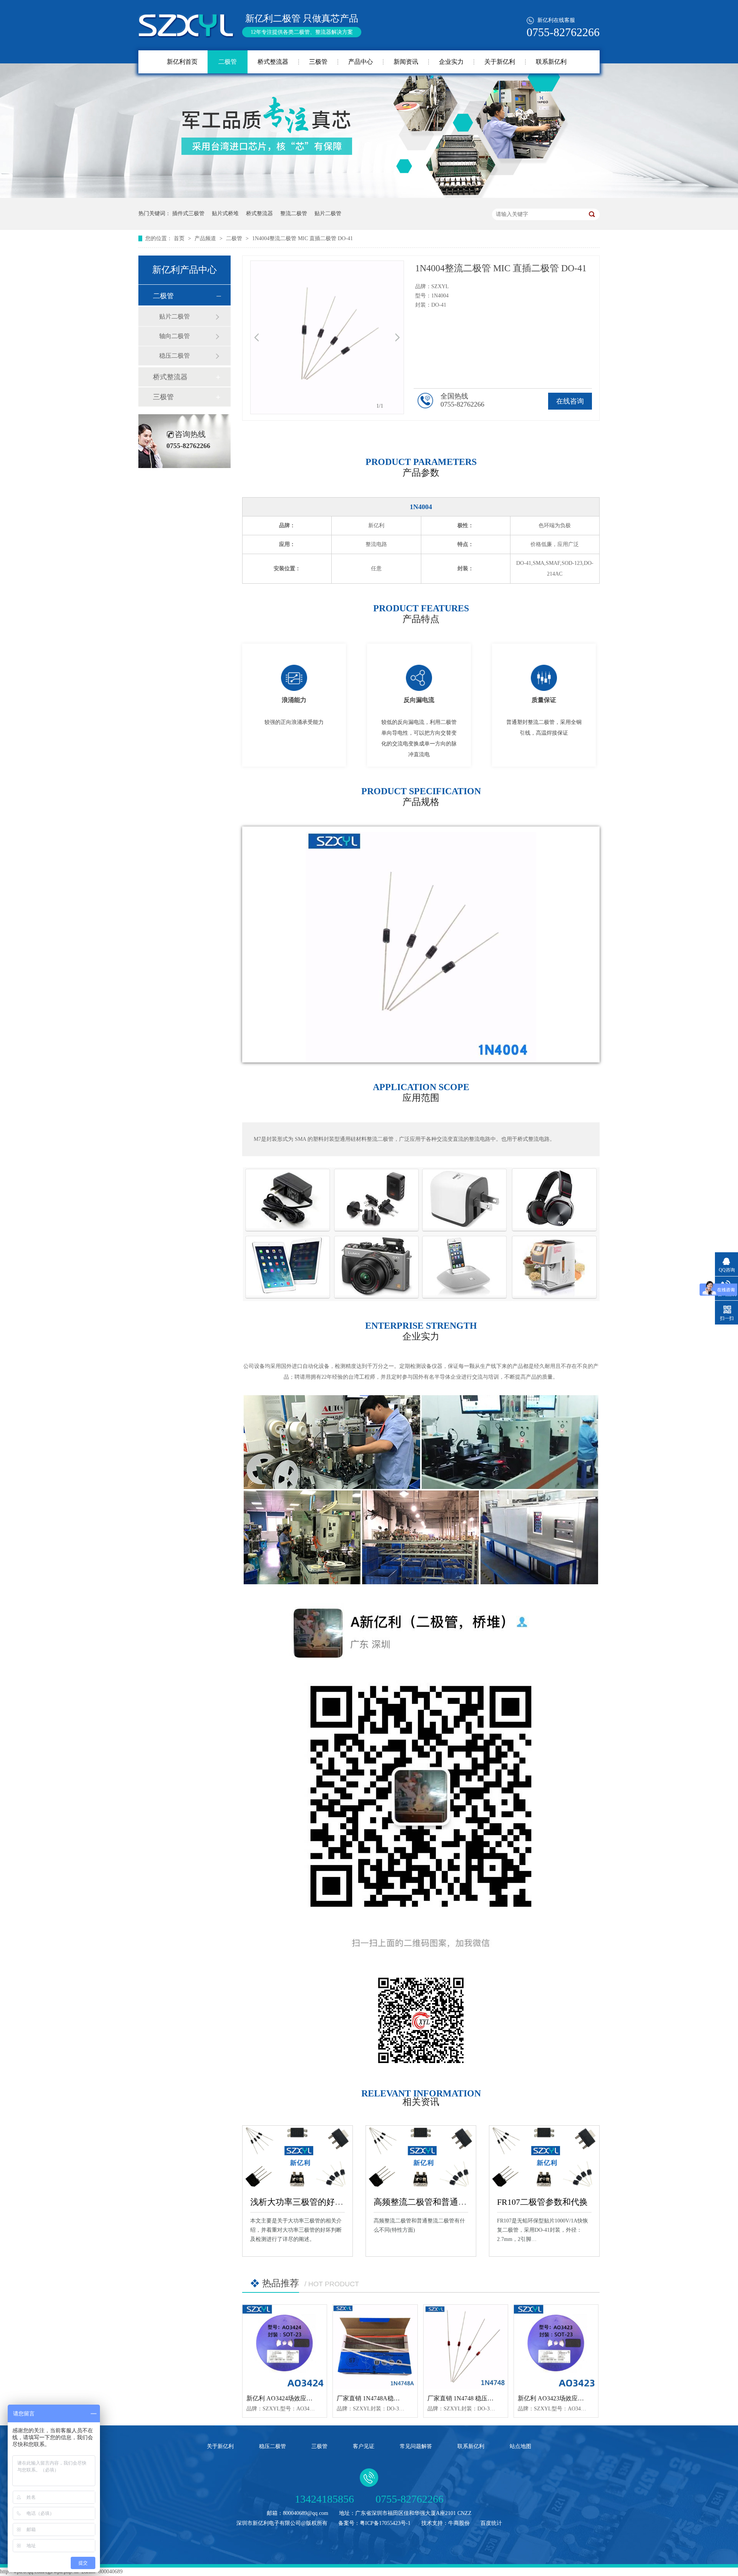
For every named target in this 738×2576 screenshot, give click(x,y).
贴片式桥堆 (225, 213)
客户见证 (364, 2446)
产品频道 (206, 238)
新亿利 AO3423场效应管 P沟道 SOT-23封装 (576, 2398)
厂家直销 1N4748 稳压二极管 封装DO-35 (482, 2398)
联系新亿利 (551, 62)
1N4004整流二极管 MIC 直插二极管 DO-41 (303, 238)
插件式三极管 (188, 213)
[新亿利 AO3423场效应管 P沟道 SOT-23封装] (556, 2347)
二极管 (228, 62)
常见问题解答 (416, 2446)
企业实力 (451, 62)
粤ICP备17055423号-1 (385, 2523)
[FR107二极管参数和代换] (544, 2157)
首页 (180, 238)
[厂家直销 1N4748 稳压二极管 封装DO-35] (466, 2347)
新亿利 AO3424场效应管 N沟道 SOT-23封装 (305, 2398)
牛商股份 (459, 2523)
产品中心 (361, 62)
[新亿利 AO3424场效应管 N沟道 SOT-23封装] (285, 2347)
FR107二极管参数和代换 (542, 2202)
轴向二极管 (175, 336)
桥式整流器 (273, 62)
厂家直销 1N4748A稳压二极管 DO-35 (387, 2398)
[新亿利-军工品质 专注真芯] (369, 196)
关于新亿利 (500, 62)
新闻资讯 (406, 62)
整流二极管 (294, 213)
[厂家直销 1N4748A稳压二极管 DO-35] (375, 2347)
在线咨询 (570, 401)
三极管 (318, 62)
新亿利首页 (182, 62)
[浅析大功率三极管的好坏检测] (298, 2157)
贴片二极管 (328, 213)
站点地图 (520, 2446)
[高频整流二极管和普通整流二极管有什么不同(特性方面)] (421, 2157)
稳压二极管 (175, 356)
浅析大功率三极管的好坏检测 (305, 2202)
